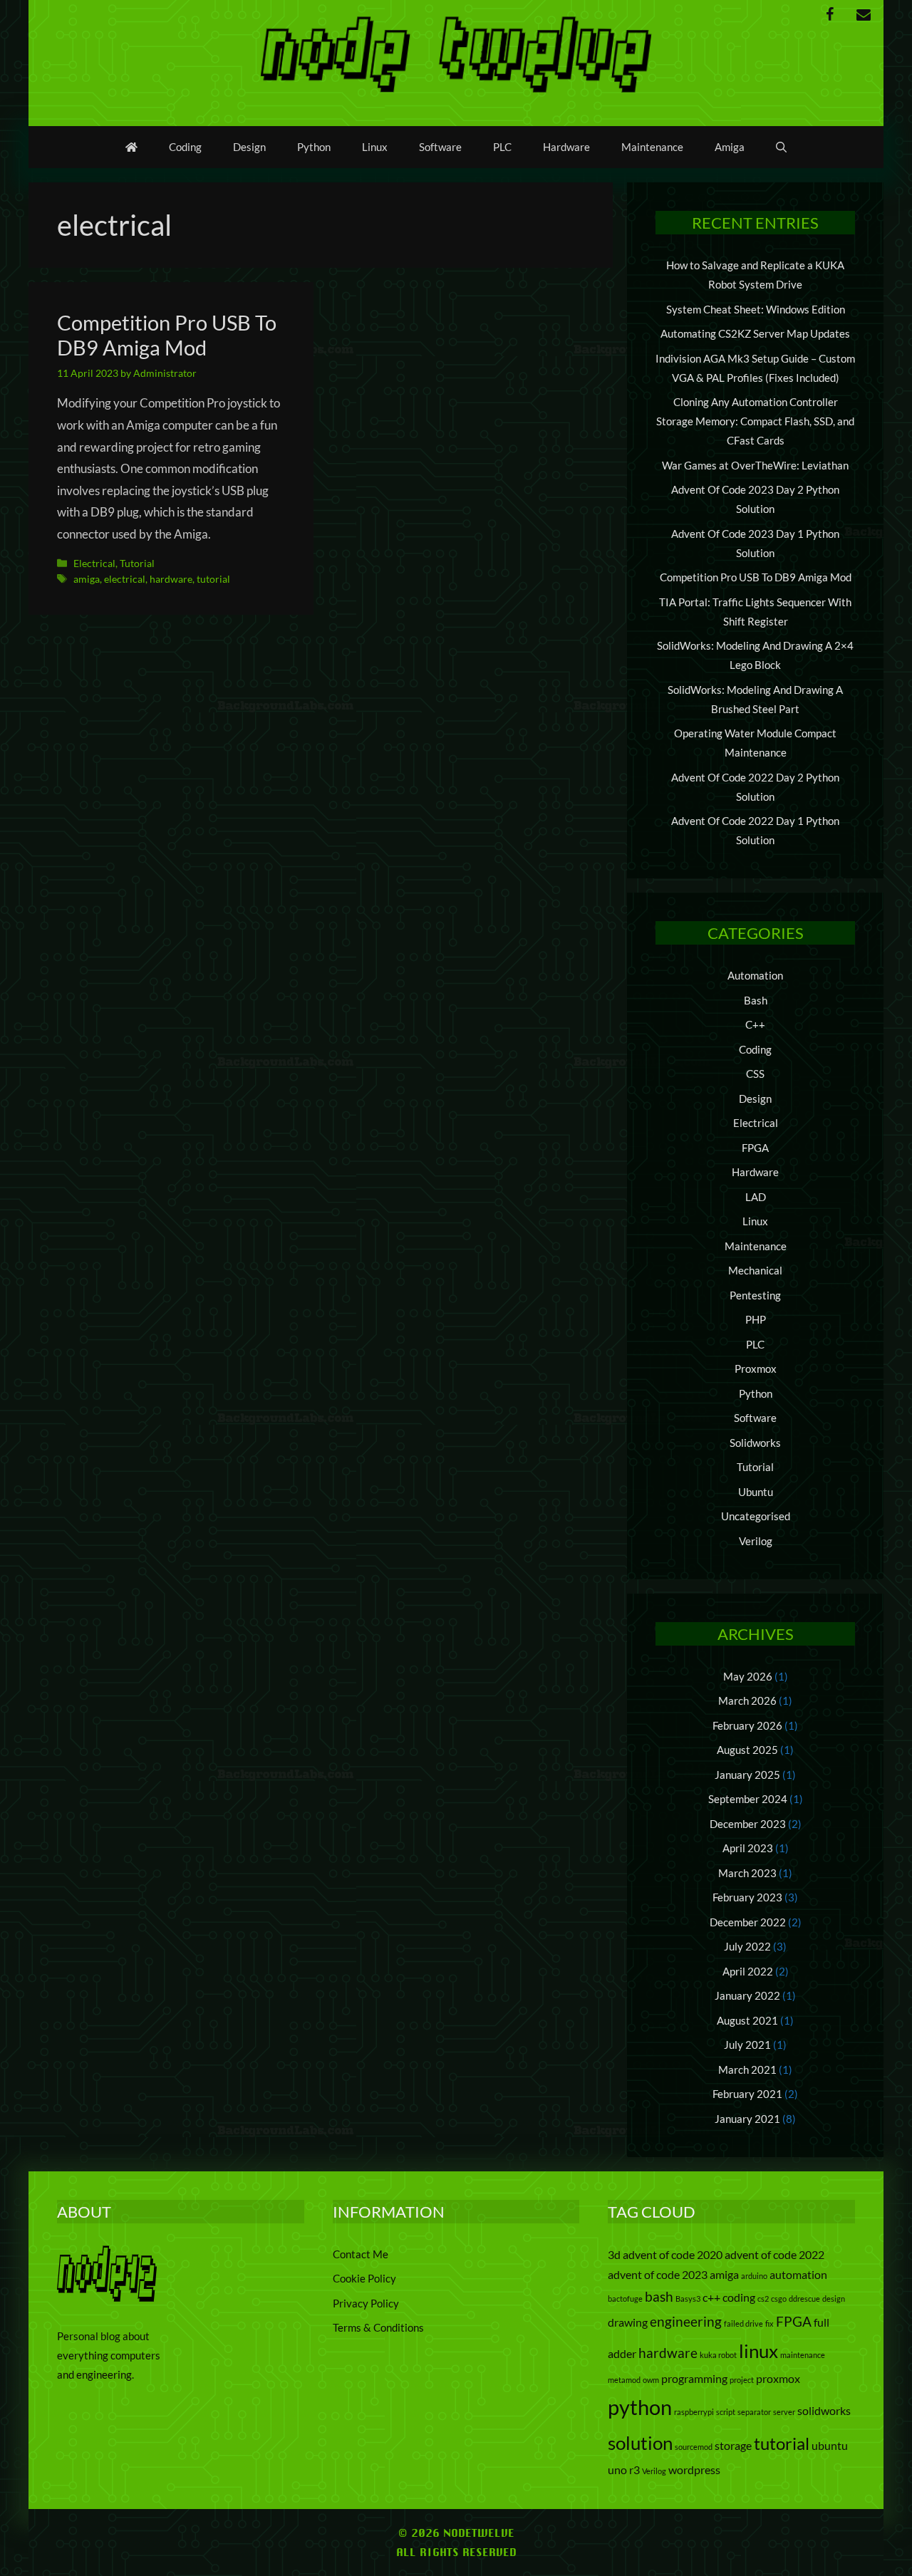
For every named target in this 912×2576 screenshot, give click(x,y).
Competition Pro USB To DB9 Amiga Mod (167, 335)
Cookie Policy (364, 2278)
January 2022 (747, 1995)
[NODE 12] (456, 52)
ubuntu (830, 2445)
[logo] (107, 2297)
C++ (755, 1024)
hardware (171, 579)
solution (640, 2443)
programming (694, 2378)
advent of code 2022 (774, 2254)
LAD (756, 1197)
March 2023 (747, 1873)
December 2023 (748, 1824)
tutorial (213, 579)
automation (798, 2274)
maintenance (803, 2355)
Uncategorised (756, 1516)
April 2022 (748, 1971)
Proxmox (756, 1368)
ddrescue (804, 2299)
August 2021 (747, 2020)
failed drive (743, 2323)
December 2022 (748, 1922)
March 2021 (747, 2069)
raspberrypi (694, 2412)
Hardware (566, 147)
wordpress (694, 2469)
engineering (686, 2321)
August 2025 (747, 1750)
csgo (779, 2299)
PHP (756, 1319)
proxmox (778, 2378)
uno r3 (624, 2469)
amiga (87, 579)
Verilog (756, 1541)
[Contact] (864, 15)
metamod (624, 2380)
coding (739, 2297)
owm (651, 2380)
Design (249, 147)
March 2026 (747, 1700)
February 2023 (747, 1897)
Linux (375, 147)
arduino (754, 2276)
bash (659, 2296)
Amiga (730, 147)
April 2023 (748, 1848)
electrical (125, 579)
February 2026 (747, 1725)
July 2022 (747, 1946)
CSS (755, 1074)
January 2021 (747, 2119)
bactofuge (625, 2299)
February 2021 (747, 2094)
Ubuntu (756, 1492)
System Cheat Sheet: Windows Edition (756, 309)
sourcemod (694, 2447)
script (726, 2412)
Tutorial (137, 563)
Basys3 (688, 2299)
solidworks (824, 2410)
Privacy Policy (366, 2303)
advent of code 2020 (673, 2254)
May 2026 (748, 1676)
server (784, 2412)
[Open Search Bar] (781, 147)
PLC (502, 147)
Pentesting (755, 1295)
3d (614, 2254)
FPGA (755, 1148)
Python (314, 147)
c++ (711, 2297)
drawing (628, 2322)
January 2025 (747, 1775)
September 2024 (748, 1799)
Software (440, 147)
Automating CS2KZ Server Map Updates (755, 333)
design (834, 2299)
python (640, 2407)
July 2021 (747, 2045)
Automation (755, 975)
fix (769, 2323)
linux (758, 2351)
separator (754, 2412)
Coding (185, 147)
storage (733, 2445)
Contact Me (361, 2254)
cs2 (763, 2299)
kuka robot (718, 2355)
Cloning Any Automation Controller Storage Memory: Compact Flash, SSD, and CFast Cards (755, 421)
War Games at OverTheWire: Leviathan (755, 465)
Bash (756, 1000)
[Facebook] (829, 15)
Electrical (94, 563)
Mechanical (755, 1270)
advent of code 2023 (658, 2274)
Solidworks (755, 1443)
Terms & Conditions (378, 2327)
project (742, 2380)
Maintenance (652, 147)
